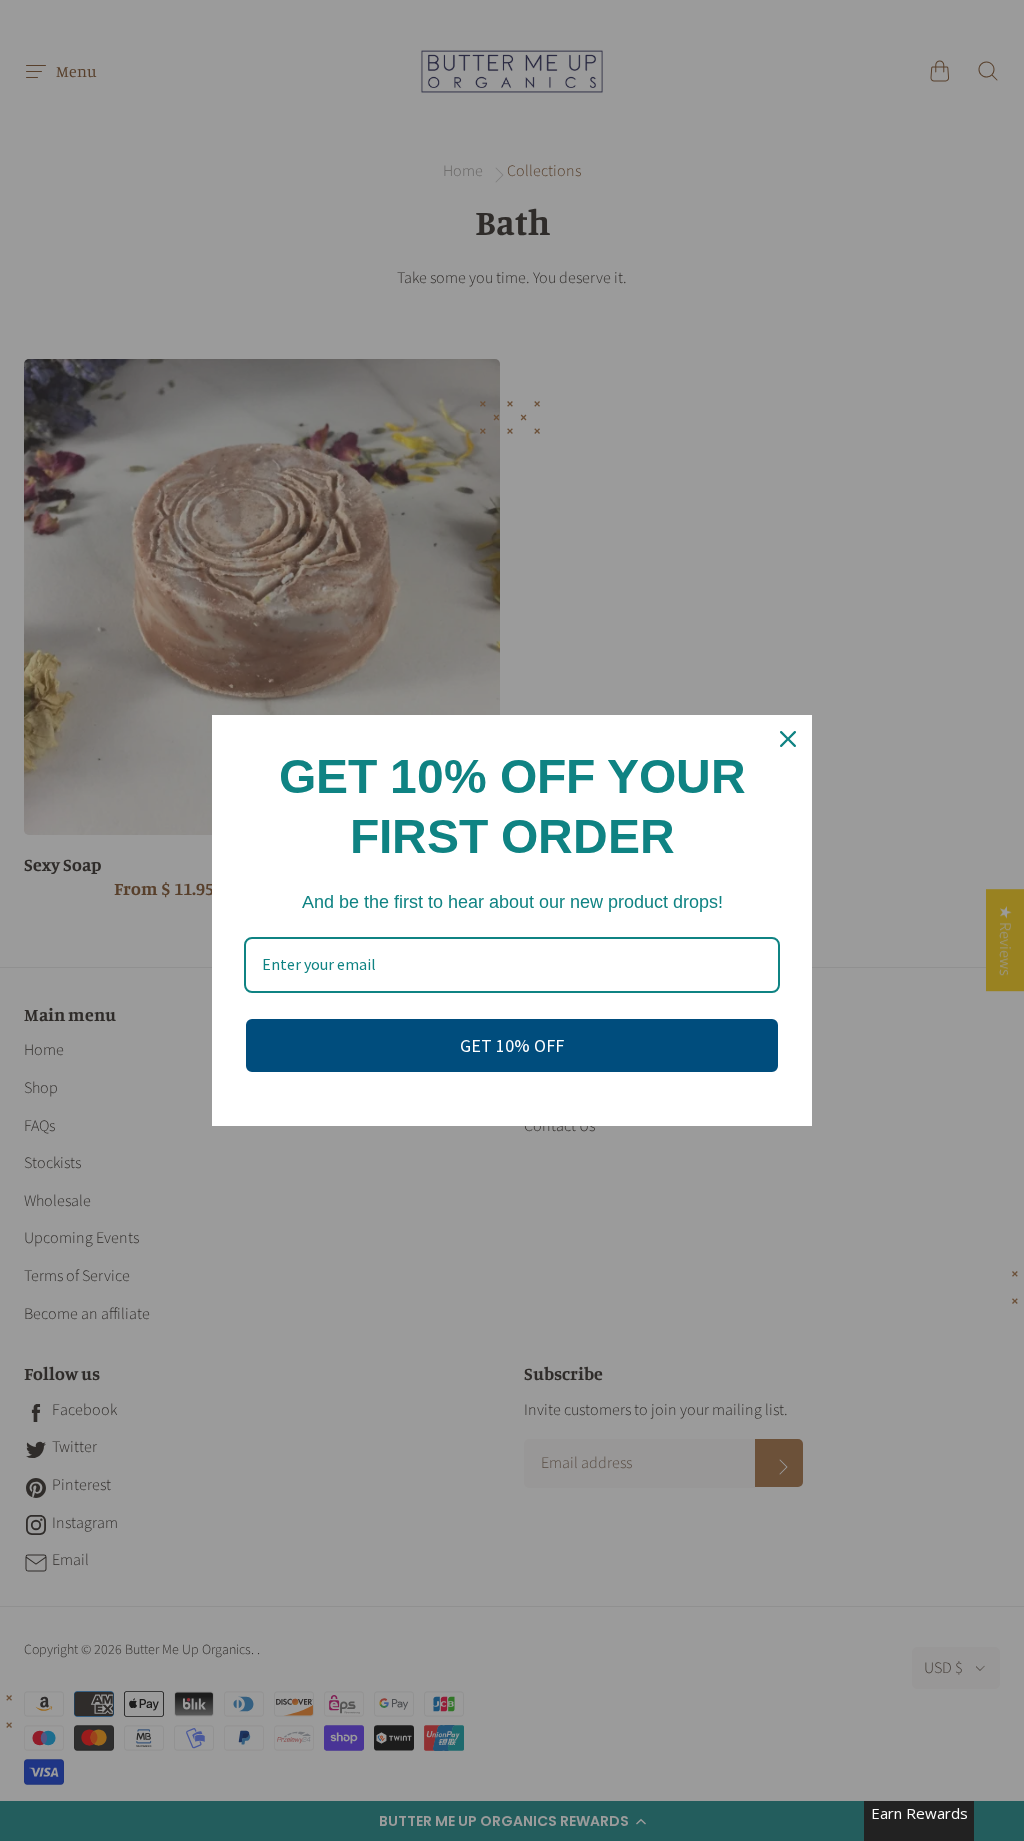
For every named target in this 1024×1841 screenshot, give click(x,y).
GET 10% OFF (512, 1045)
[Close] (788, 739)
